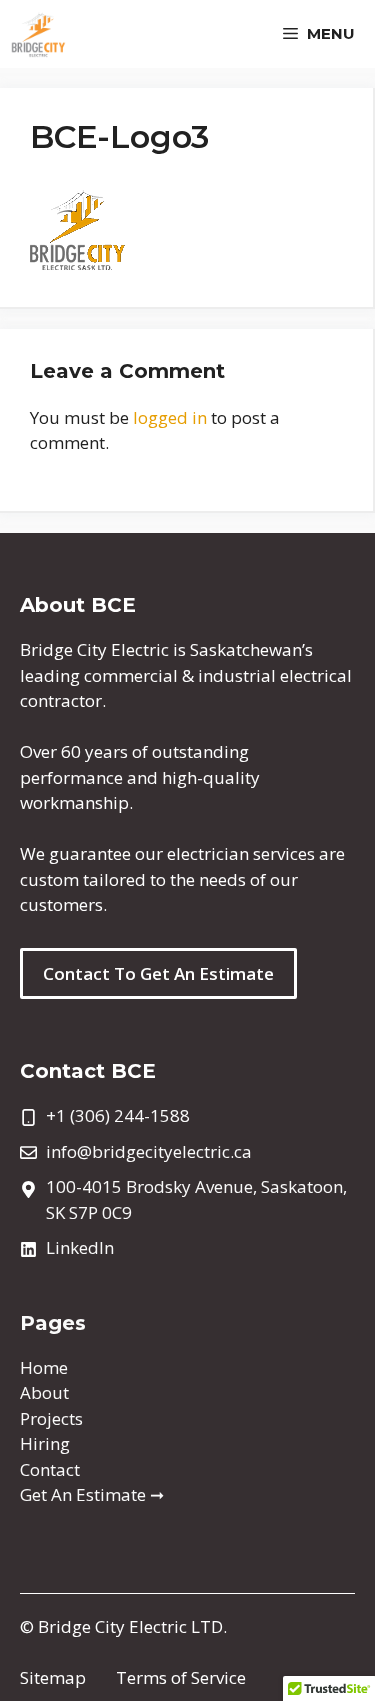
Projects (51, 1418)
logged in (170, 417)
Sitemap (53, 1677)
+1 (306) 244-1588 (118, 1115)
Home (44, 1367)
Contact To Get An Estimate (158, 973)
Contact (50, 1469)
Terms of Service (181, 1677)
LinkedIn (80, 1247)
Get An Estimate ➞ (92, 1494)
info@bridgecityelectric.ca (149, 1151)
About (44, 1392)
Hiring (45, 1443)
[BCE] (38, 34)
